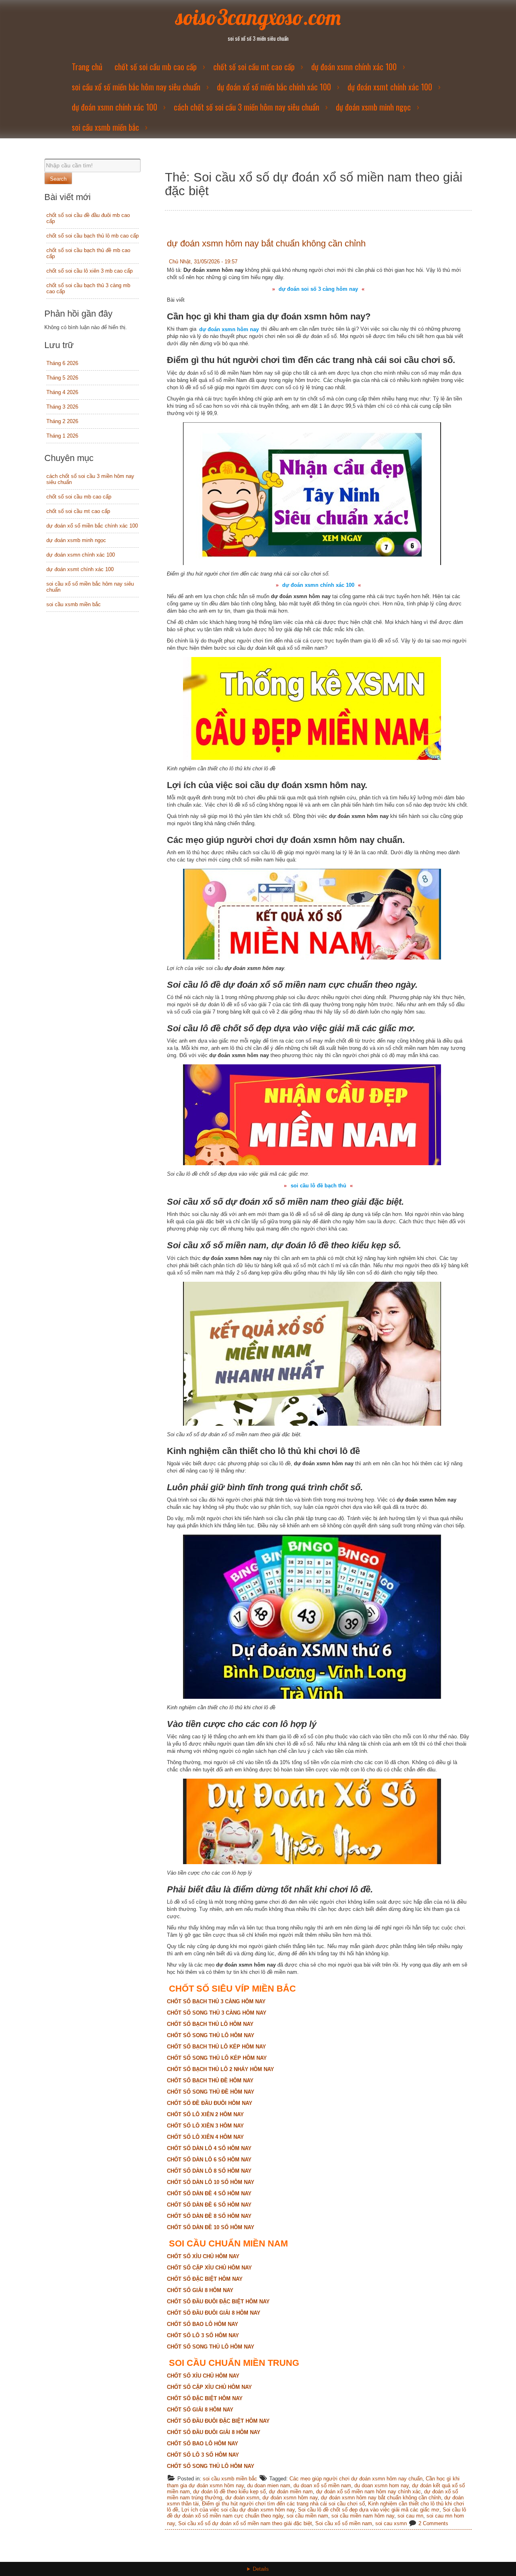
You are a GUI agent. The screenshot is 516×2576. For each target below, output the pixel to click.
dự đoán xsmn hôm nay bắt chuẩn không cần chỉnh (266, 243)
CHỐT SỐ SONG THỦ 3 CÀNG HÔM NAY (217, 2013)
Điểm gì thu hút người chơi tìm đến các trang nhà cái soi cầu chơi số (283, 2504)
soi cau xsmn (391, 2523)
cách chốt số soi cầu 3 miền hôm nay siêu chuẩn (247, 107)
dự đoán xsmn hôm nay (290, 2498)
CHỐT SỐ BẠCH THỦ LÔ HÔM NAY (210, 2024)
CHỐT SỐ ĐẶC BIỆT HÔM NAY (205, 2279)
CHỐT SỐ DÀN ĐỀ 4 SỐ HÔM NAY (209, 2193)
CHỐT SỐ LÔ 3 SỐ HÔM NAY (203, 2335)
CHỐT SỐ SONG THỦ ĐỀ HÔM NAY (211, 2092)
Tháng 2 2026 (62, 421)
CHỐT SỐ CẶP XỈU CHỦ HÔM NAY (209, 2268)
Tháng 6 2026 (62, 363)
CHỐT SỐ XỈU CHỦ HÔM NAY (203, 2256)
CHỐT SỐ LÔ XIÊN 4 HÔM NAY (205, 2137)
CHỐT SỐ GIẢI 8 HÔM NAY (200, 2290)
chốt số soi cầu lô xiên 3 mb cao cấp (89, 271)
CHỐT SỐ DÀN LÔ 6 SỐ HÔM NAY (209, 2160)
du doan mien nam (269, 2485)
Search (58, 179)
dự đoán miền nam (291, 2492)
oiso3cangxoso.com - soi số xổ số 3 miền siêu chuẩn (258, 2574)
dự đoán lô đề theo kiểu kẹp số (229, 2492)
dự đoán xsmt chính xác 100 (390, 87)
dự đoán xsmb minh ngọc (373, 107)
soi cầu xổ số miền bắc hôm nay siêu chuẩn (136, 87)
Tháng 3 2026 (62, 407)
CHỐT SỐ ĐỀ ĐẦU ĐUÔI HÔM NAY (210, 2103)
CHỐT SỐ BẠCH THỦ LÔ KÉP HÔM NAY (216, 2047)
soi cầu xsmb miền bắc (105, 127)
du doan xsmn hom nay (382, 2485)
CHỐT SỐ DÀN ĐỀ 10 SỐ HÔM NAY (211, 2227)
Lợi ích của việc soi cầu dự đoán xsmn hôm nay (238, 2510)
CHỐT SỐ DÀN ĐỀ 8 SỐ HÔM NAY (209, 2216)
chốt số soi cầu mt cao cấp (254, 67)
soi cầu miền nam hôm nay (363, 2516)
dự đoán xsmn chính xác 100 (354, 67)
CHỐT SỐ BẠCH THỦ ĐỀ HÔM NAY (210, 2081)
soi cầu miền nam (307, 2516)
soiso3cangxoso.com (258, 17)
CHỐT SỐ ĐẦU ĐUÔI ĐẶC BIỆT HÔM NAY (218, 2302)
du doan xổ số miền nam (322, 2485)
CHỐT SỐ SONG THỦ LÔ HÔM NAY (211, 2035)
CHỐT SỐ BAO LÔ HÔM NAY (203, 2324)
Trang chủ (87, 67)
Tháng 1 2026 (62, 436)
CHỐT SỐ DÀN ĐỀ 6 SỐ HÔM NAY (209, 2205)
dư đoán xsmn (242, 2498)
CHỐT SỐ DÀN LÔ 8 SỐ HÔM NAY (209, 2171)
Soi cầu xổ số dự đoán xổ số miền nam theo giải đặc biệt (245, 2523)
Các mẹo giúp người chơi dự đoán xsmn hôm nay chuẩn (356, 2479)
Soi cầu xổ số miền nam (344, 2523)
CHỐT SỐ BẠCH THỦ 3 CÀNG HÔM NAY (216, 2001)
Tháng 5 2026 (62, 378)
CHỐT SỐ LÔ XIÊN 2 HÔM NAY (205, 2114)
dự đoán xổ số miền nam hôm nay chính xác (368, 2492)
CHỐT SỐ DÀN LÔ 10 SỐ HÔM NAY (211, 2182)
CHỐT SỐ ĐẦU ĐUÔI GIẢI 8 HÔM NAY (214, 2313)
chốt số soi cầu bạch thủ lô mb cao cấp (93, 236)
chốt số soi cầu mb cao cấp (156, 67)
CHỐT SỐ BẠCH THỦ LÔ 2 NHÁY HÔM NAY (221, 2069)
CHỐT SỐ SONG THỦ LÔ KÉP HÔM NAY (217, 2058)
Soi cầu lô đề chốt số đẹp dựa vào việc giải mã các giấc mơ (369, 2510)
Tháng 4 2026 (62, 392)
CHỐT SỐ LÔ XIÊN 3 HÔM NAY (205, 2126)
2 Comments (433, 2523)
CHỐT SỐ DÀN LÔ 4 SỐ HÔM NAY (209, 2148)
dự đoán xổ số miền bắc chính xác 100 (274, 87)
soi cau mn (410, 2516)
